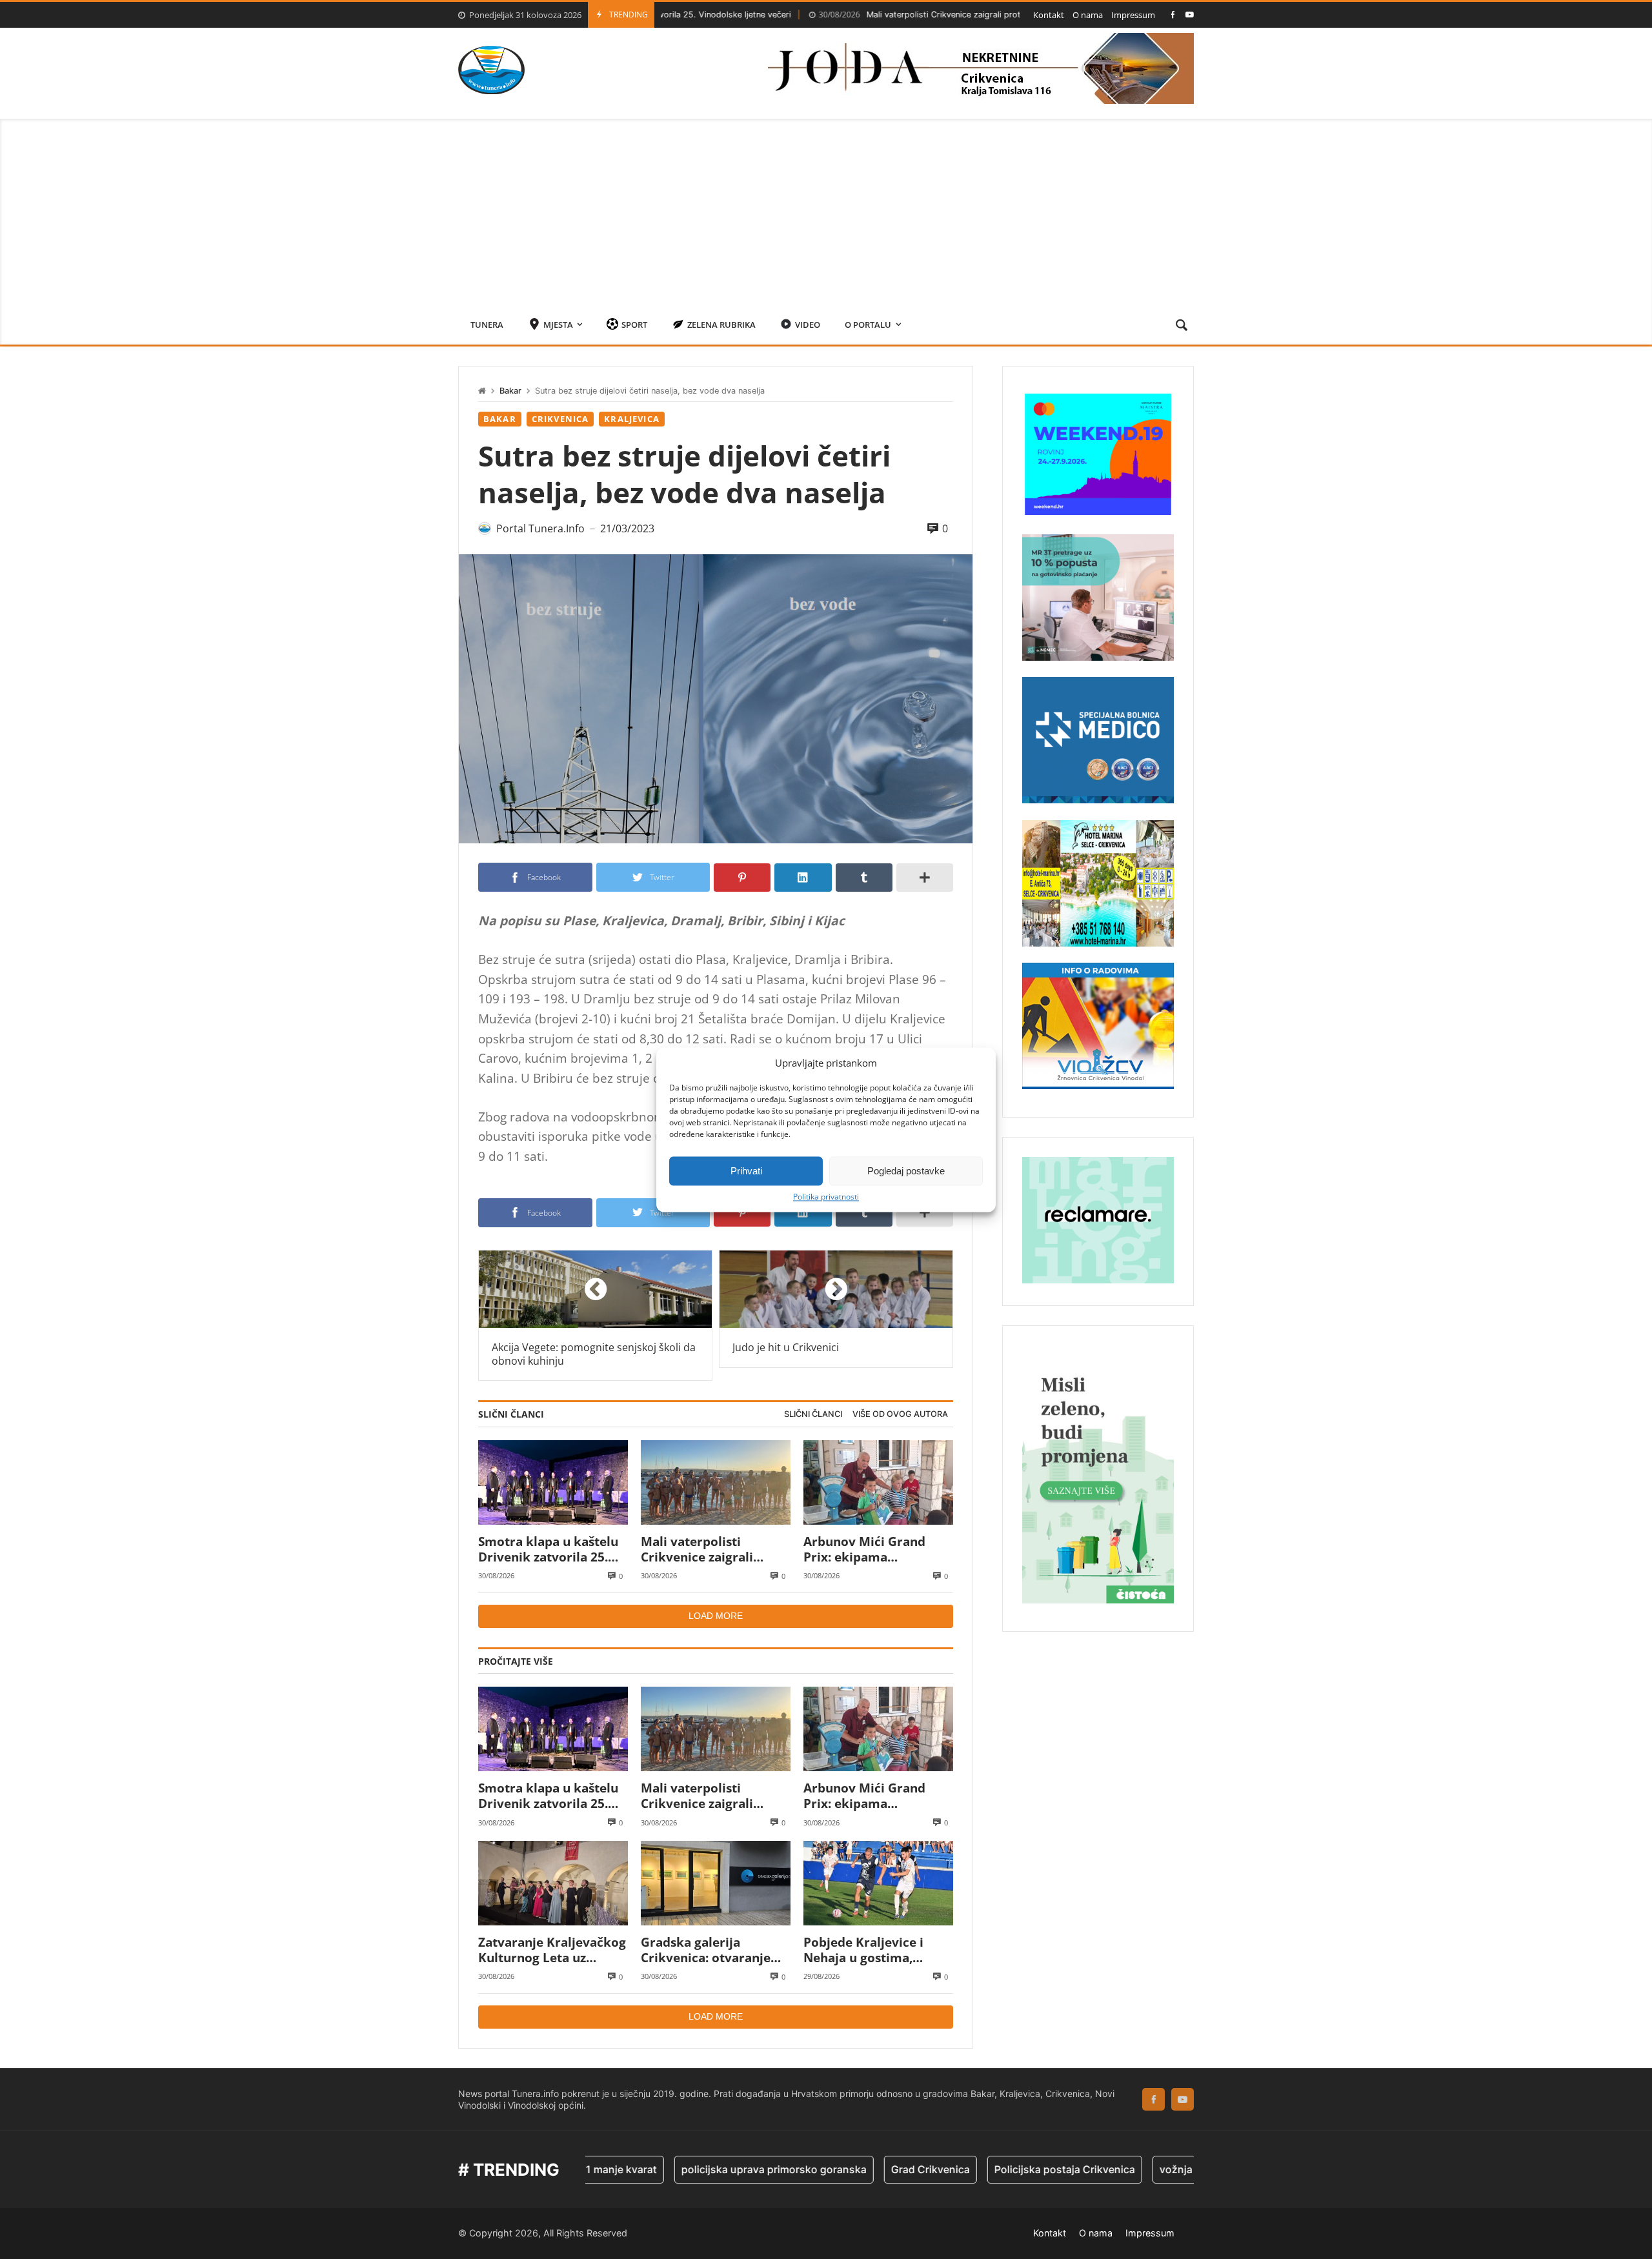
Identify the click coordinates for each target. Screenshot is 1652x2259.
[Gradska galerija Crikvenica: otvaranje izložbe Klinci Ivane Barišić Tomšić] (716, 1883)
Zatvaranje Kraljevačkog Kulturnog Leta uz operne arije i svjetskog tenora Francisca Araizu (552, 1950)
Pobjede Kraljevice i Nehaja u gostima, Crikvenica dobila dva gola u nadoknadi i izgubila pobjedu (869, 1950)
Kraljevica (632, 419)
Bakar (510, 391)
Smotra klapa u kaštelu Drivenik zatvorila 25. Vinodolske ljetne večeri (551, 1550)
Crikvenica (560, 419)
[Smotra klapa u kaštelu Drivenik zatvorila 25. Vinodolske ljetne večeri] (553, 1482)
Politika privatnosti (826, 1197)
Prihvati (746, 1171)
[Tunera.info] (491, 70)
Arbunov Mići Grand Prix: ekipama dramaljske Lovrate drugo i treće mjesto (865, 1550)
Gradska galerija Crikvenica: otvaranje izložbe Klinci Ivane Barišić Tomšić (706, 1950)
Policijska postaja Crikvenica (980, 2169)
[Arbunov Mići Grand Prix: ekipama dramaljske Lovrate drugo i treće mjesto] (878, 1482)
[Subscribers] (1190, 15)
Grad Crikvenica (846, 2169)
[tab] (813, 1415)
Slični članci (813, 1414)
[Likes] (1173, 15)
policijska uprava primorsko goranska (690, 2169)
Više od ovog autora (900, 1414)
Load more (716, 1616)
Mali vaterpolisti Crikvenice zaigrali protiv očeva (848, 15)
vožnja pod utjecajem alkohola (1150, 2169)
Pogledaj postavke (906, 1171)
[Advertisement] (826, 209)
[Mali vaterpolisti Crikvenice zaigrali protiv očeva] (716, 1482)
